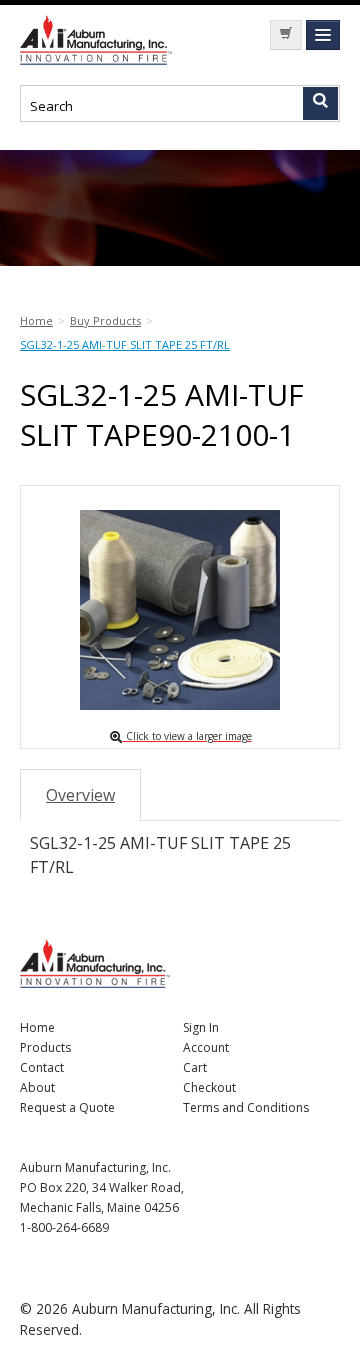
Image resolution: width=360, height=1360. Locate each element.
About (37, 1087)
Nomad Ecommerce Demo (100, 40)
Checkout (209, 1087)
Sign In (201, 1027)
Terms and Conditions (246, 1107)
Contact (42, 1067)
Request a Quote (67, 1107)
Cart (195, 1067)
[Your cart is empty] (286, 35)
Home (37, 1027)
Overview (80, 795)
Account (206, 1047)
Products (45, 1047)
